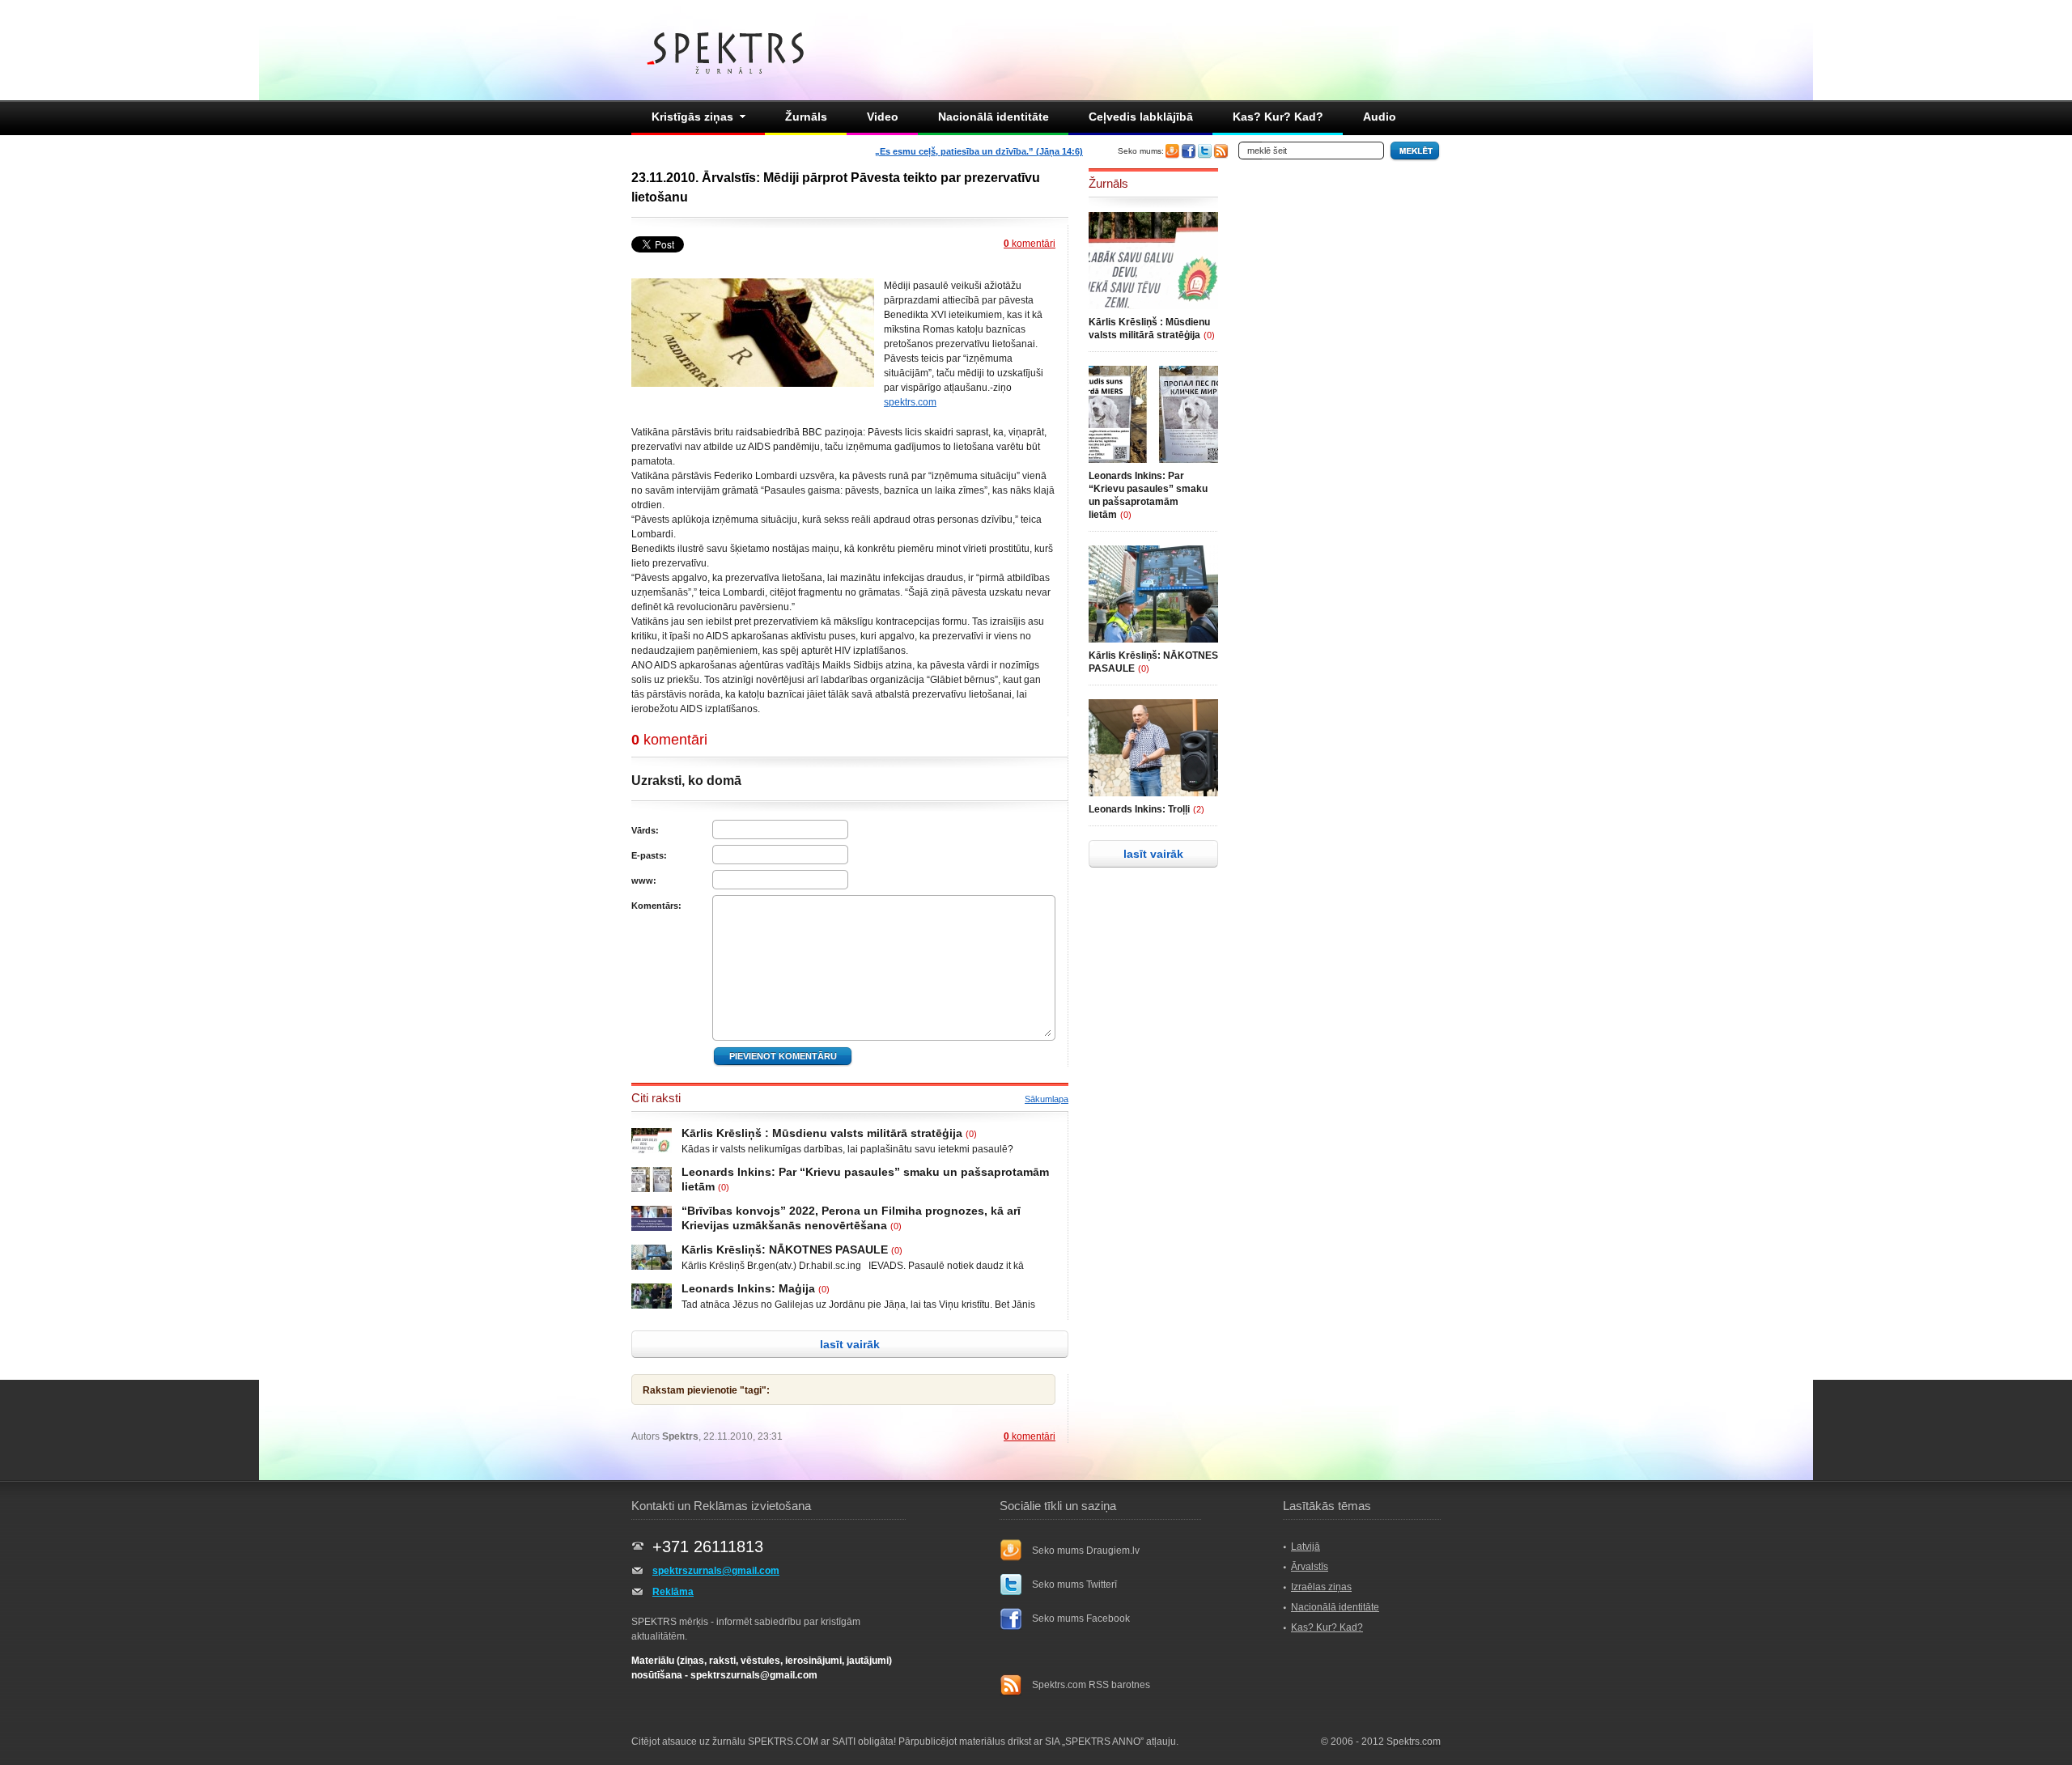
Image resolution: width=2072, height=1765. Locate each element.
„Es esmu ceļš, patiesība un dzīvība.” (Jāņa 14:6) (979, 151)
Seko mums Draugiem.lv (1086, 1551)
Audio (1380, 117)
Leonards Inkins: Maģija (748, 1288)
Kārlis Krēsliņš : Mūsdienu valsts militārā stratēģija (822, 1133)
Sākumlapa (1047, 1099)
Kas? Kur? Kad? (1278, 117)
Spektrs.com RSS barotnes (1091, 1685)
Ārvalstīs (1310, 1567)
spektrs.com (910, 402)
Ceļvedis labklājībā (1141, 117)
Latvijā (1306, 1546)
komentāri (1030, 244)
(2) (1199, 809)
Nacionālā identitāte (994, 117)
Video (883, 117)
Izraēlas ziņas (1321, 1587)
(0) (971, 1134)
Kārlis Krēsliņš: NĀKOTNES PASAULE (785, 1250)
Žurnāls (806, 117)
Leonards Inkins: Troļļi (1139, 809)
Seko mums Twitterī (1074, 1585)
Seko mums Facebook (1081, 1619)
